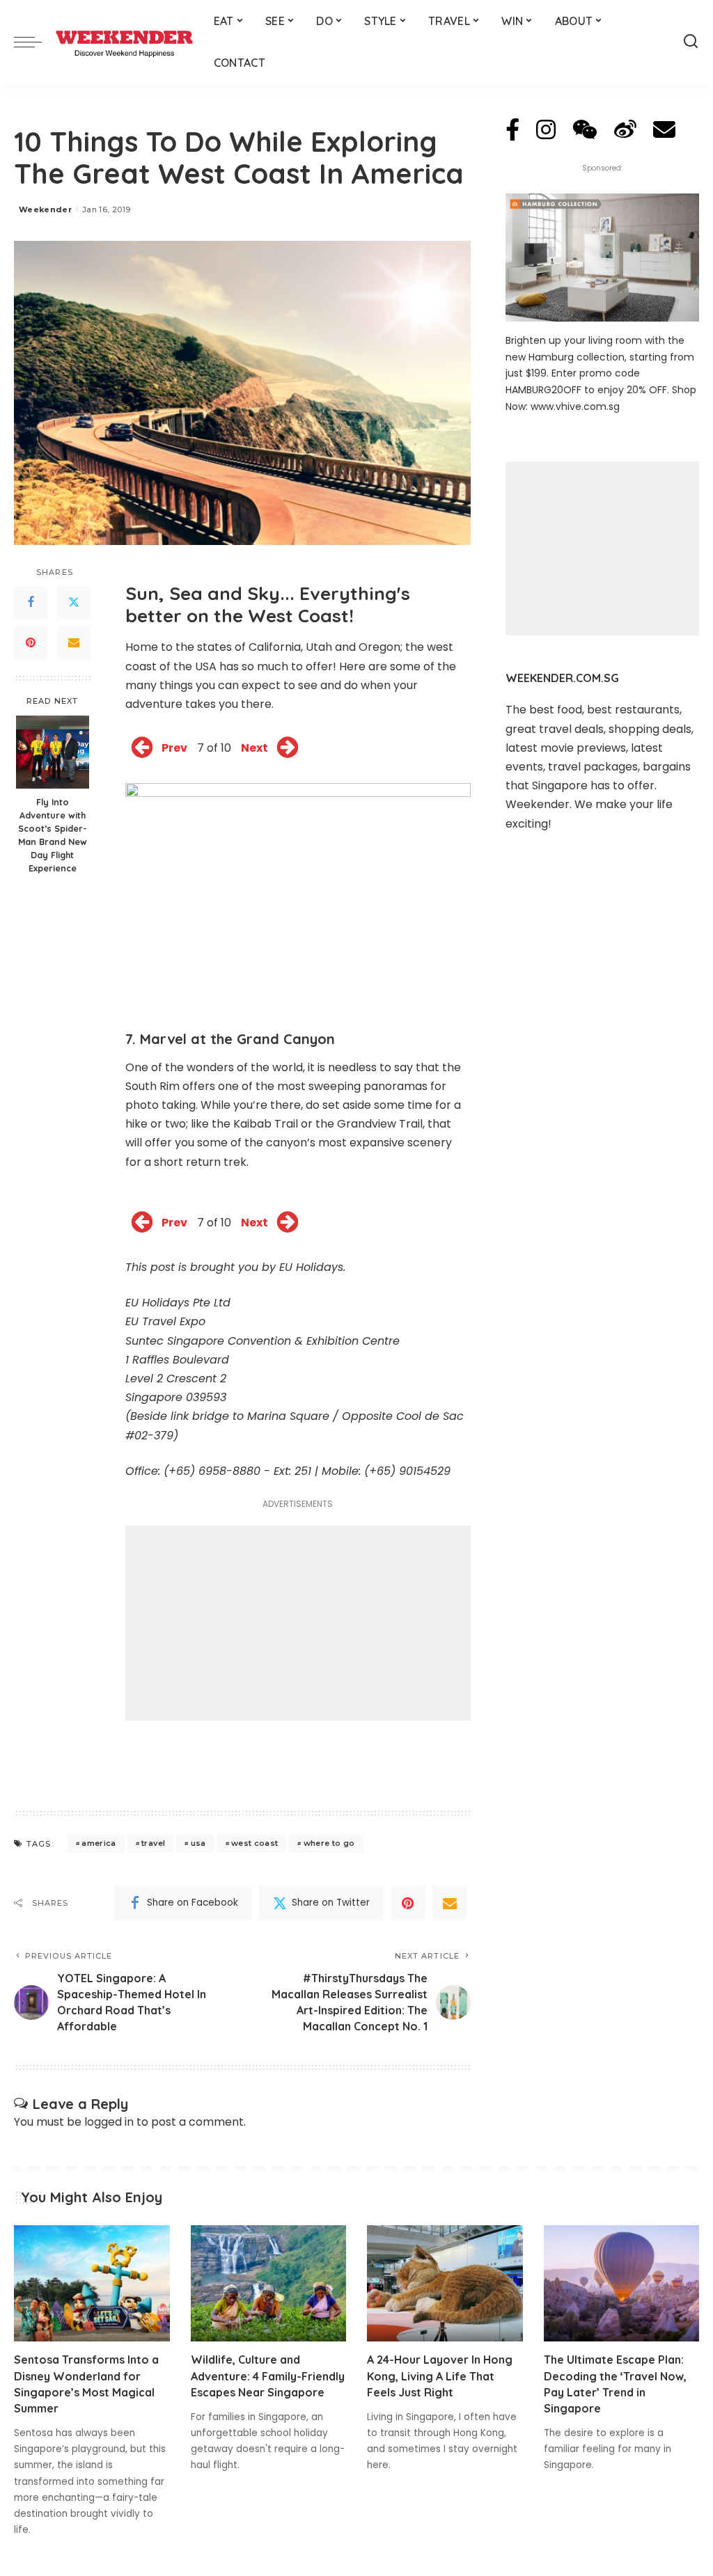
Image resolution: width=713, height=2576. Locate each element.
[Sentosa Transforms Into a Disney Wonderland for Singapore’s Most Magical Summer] (92, 2284)
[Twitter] (74, 603)
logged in (109, 2122)
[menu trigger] (35, 42)
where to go (329, 1843)
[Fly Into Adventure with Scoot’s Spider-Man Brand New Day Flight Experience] (53, 752)
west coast (254, 1843)
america (99, 1843)
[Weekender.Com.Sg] (124, 42)
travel (153, 1843)
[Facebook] (31, 603)
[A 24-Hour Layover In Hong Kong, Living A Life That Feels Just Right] (445, 2284)
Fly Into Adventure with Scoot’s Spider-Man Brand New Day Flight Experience (53, 835)
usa (198, 1843)
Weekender (45, 210)
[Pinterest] (31, 643)
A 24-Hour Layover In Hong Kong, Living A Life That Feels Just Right (440, 2376)
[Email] (74, 643)
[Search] (691, 42)
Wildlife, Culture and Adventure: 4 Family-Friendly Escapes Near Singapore (268, 2376)
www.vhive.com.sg (575, 406)
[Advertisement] (298, 1623)
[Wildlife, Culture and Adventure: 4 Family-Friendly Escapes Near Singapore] (269, 2284)
